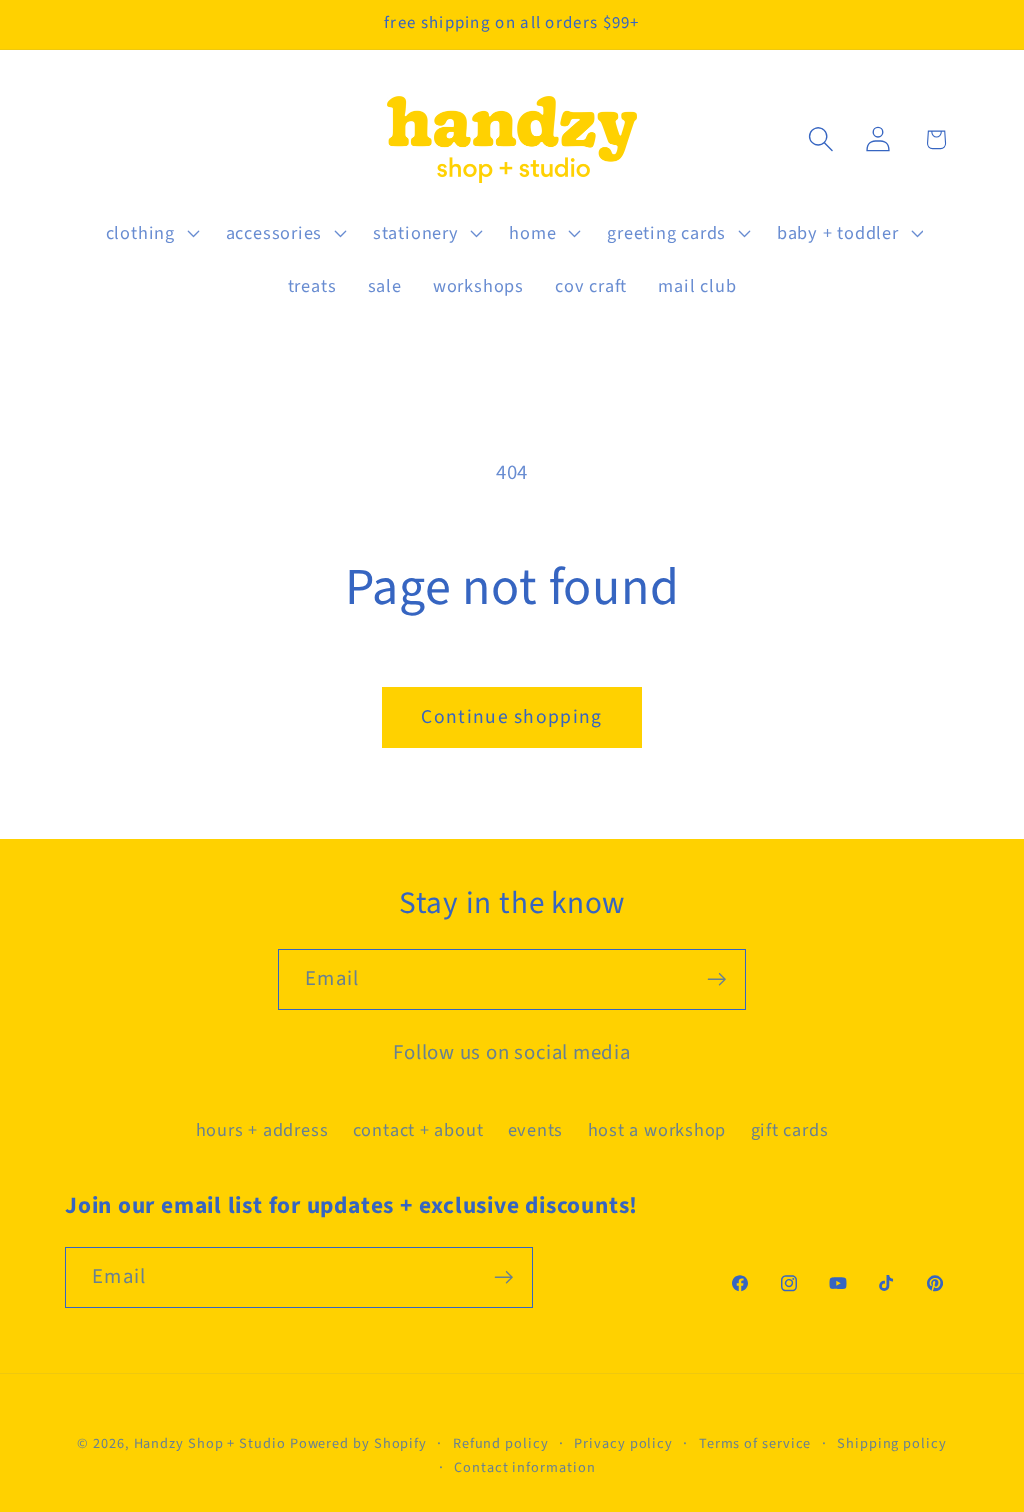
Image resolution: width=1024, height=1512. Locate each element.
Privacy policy (623, 1443)
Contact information (524, 1467)
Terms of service (755, 1443)
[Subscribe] (716, 979)
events (536, 1130)
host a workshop (657, 1130)
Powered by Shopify (358, 1443)
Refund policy (501, 1443)
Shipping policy (892, 1443)
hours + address (262, 1130)
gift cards (790, 1130)
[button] (150, 233)
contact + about (418, 1130)
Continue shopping (511, 717)
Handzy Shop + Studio (210, 1443)
